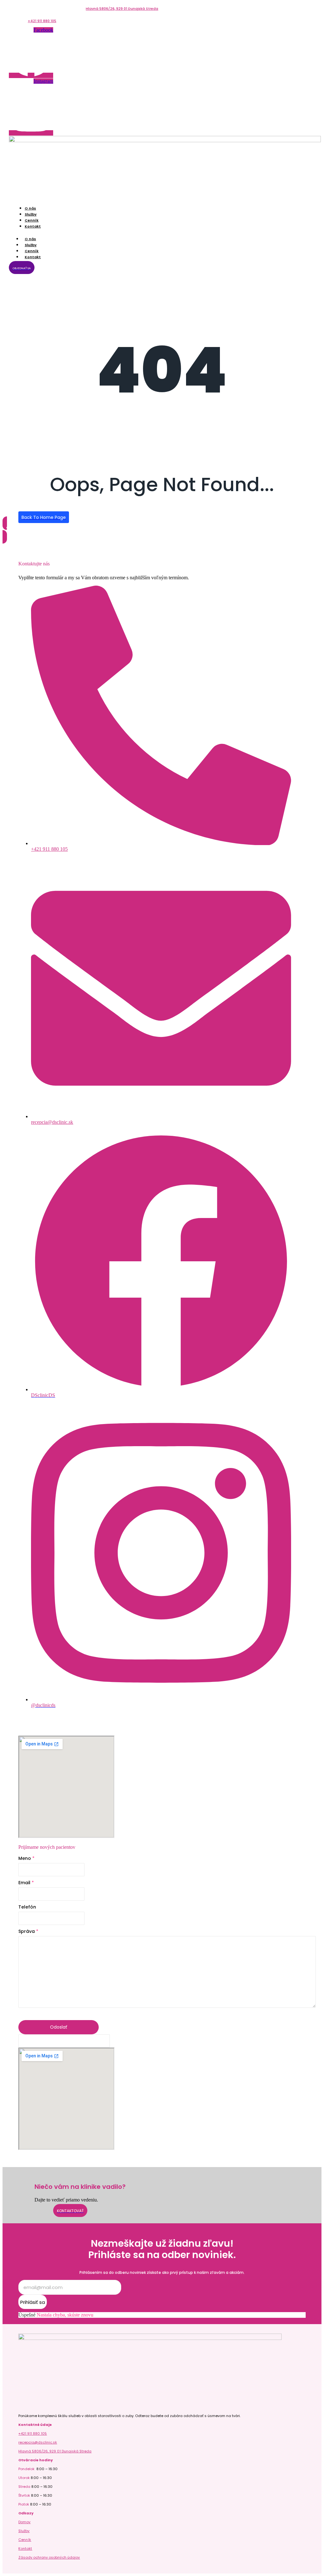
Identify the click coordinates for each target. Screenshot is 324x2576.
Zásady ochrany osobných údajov (49, 2557)
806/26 (108, 9)
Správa (28, 1931)
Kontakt (33, 226)
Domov (24, 2522)
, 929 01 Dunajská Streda (136, 9)
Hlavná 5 (94, 9)
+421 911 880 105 (42, 21)
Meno (26, 1858)
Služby (24, 2531)
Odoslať (59, 2027)
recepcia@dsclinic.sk (52, 1122)
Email (26, 1883)
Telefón (27, 1907)
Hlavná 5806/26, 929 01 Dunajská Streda (55, 2451)
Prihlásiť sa (33, 2302)
